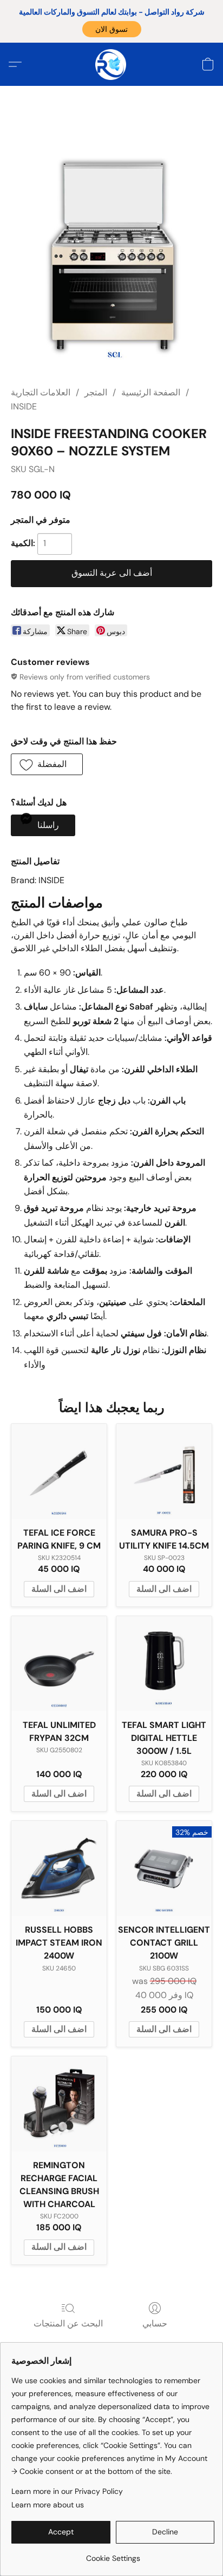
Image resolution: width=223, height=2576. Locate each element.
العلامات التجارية (41, 392)
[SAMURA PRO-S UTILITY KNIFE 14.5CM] (164, 1471)
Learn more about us (48, 2505)
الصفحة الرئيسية (151, 392)
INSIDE (24, 406)
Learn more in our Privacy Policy (67, 2491)
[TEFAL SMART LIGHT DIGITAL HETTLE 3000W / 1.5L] (164, 1664)
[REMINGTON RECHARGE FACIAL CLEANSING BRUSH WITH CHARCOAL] (59, 2104)
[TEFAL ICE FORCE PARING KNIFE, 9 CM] (59, 1471)
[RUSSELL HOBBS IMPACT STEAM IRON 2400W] (59, 1868)
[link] (113, 2554)
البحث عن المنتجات (68, 2323)
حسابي (155, 2323)
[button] (112, 29)
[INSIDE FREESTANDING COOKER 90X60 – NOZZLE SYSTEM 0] (111, 244)
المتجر (96, 392)
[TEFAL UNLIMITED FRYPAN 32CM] (59, 1664)
